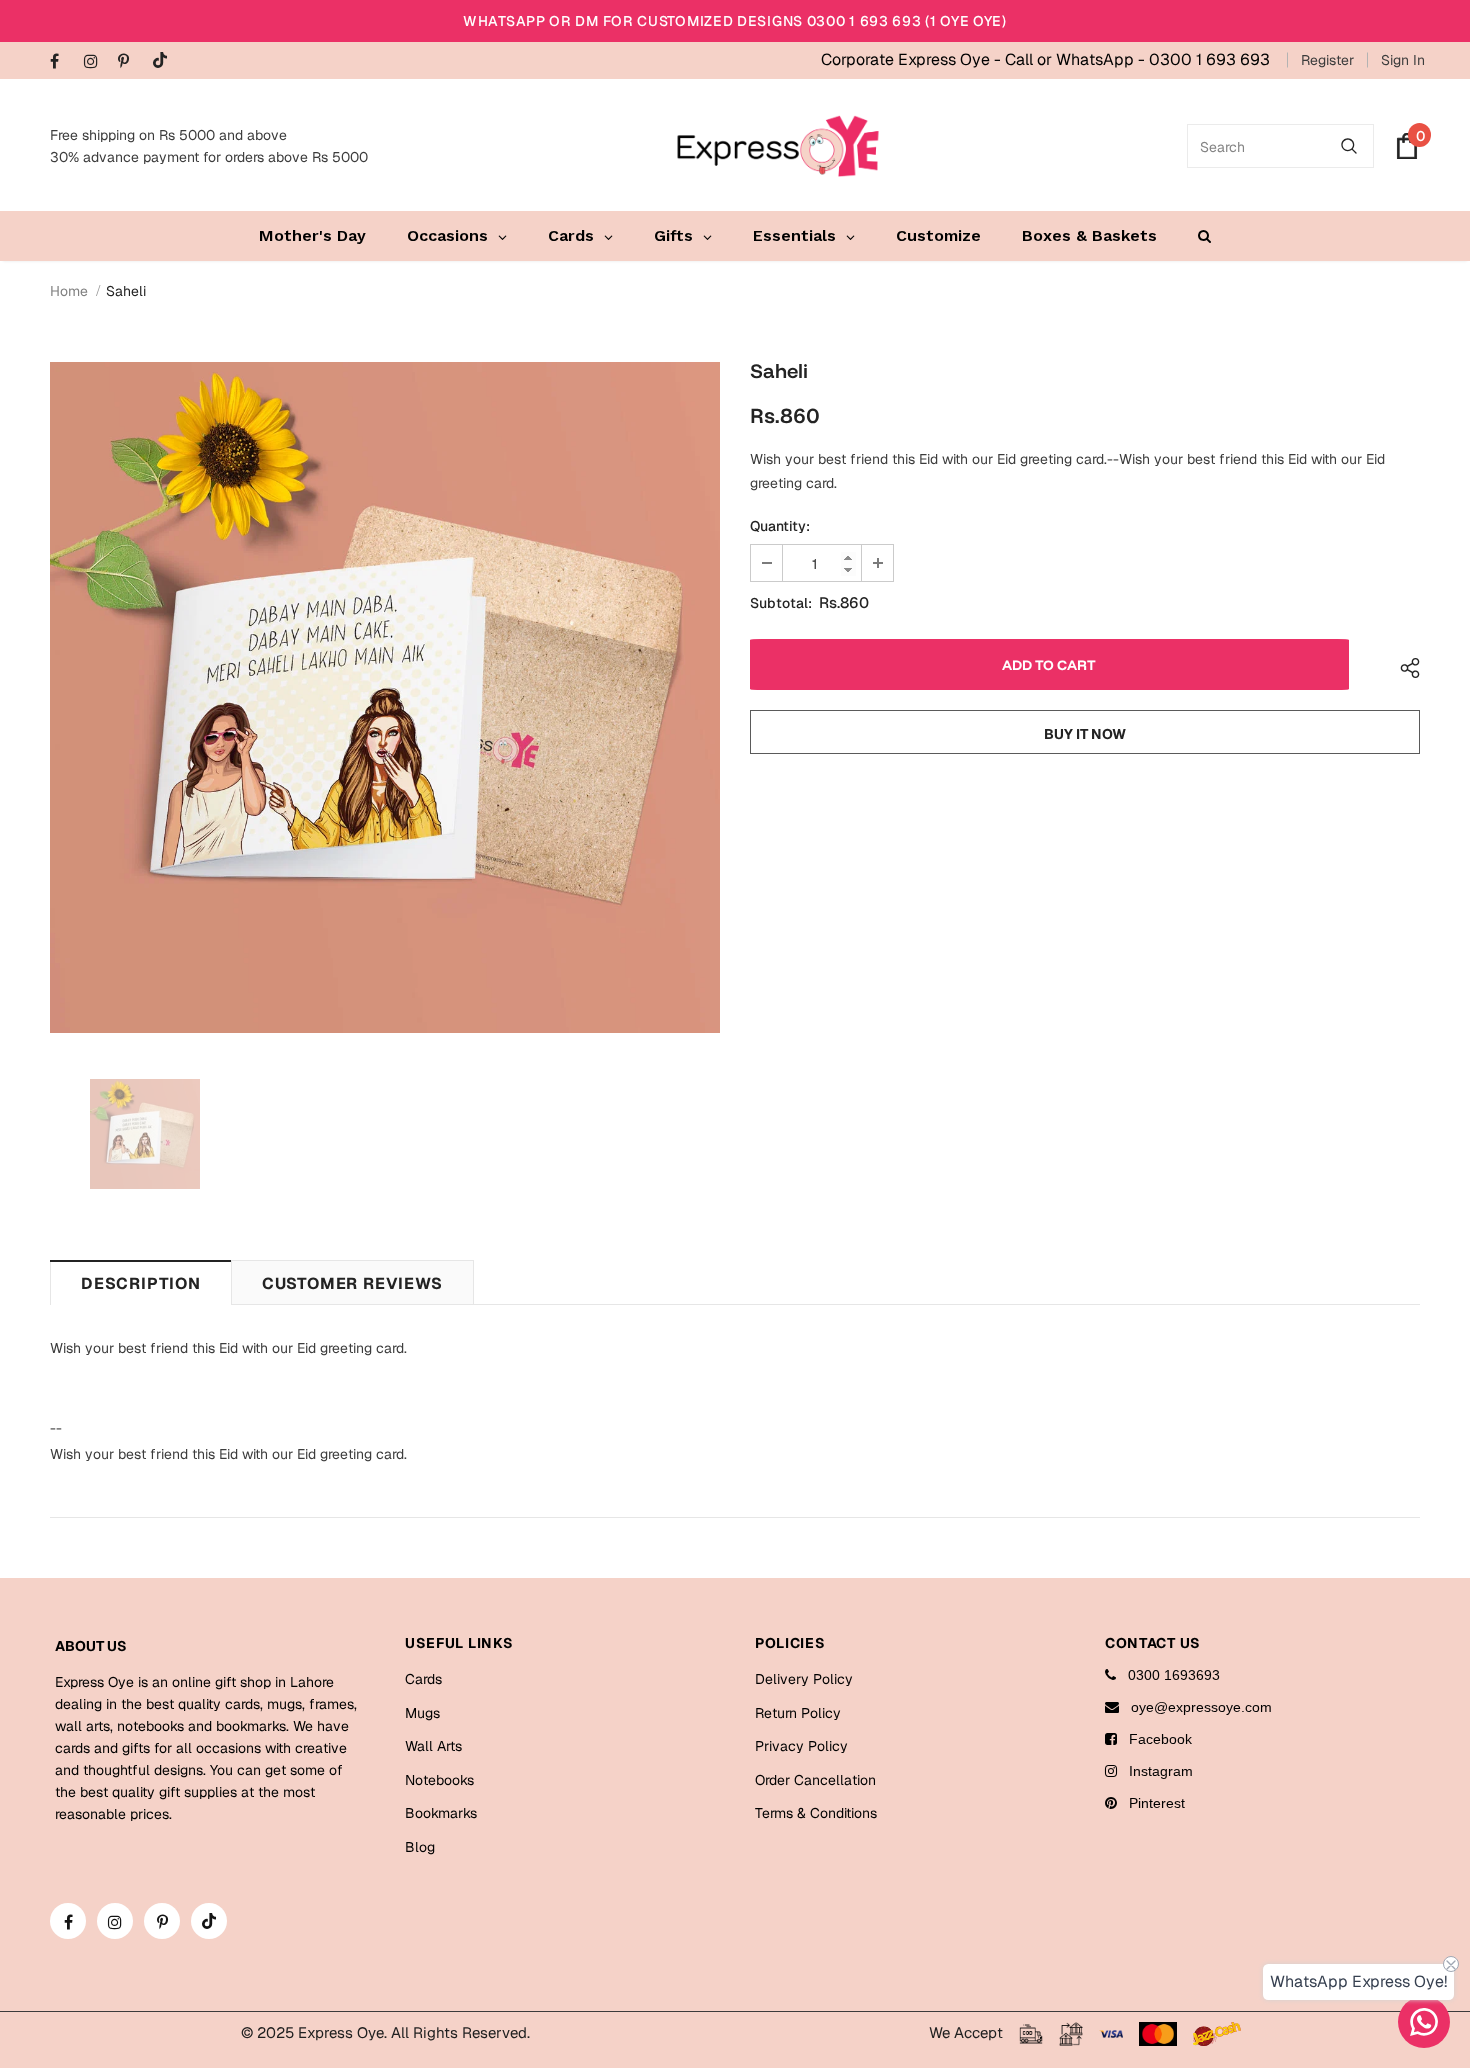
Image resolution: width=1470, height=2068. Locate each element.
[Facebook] (62, 62)
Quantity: (780, 526)
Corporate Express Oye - (913, 59)
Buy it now (1085, 734)
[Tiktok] (164, 61)
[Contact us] (1424, 2022)
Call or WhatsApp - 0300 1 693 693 (1137, 59)
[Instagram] (96, 62)
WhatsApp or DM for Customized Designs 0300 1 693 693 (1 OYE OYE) (735, 21)
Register (1327, 60)
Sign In (1403, 60)
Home (69, 291)
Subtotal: (781, 603)
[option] (385, 697)
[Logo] (778, 146)
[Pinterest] (130, 62)
